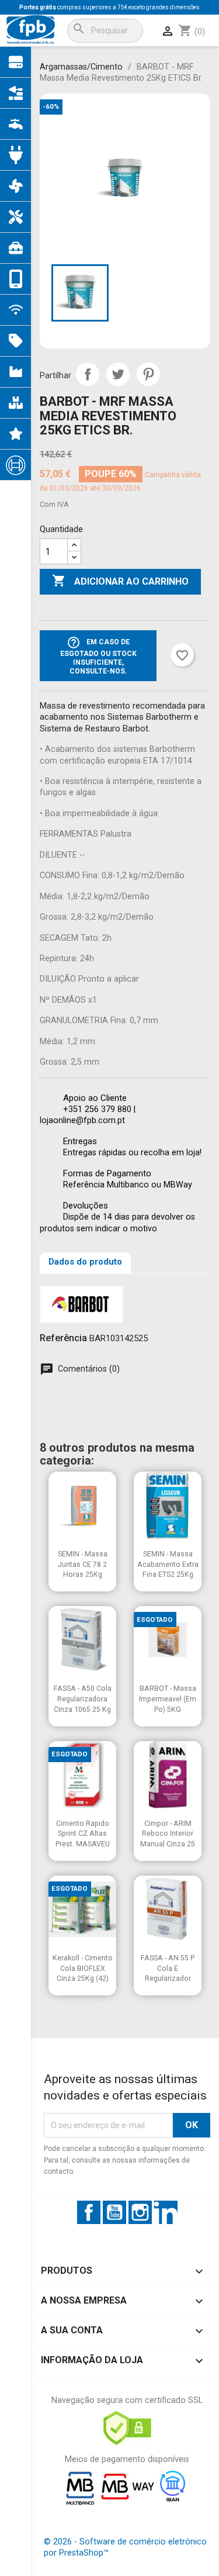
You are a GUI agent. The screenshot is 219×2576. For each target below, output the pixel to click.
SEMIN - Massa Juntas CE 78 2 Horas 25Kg (83, 1564)
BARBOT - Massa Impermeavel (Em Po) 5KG (168, 1698)
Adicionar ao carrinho (120, 581)
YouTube (114, 2212)
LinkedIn (166, 2212)
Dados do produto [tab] (85, 1262)
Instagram (140, 2212)
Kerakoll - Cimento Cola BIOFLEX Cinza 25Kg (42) (83, 1968)
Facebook (89, 2212)
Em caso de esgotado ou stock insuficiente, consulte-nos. (98, 655)
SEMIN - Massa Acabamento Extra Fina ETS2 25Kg (168, 1564)
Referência (63, 1338)
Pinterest (148, 374)
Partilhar (88, 374)
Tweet (118, 374)
